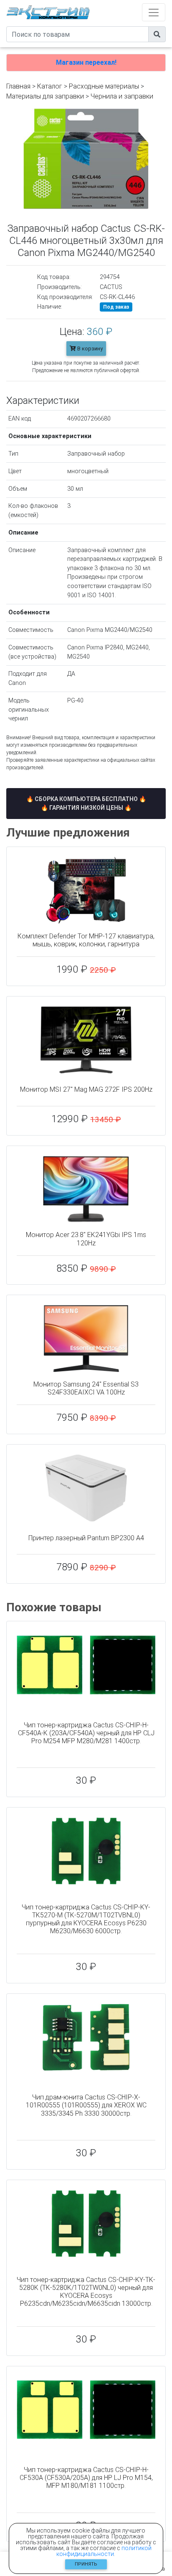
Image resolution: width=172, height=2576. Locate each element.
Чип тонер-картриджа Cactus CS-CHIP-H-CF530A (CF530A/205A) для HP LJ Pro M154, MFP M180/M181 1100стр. (86, 2478)
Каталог (50, 86)
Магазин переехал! (86, 62)
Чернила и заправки (122, 96)
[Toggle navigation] (154, 12)
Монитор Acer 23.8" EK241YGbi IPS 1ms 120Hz (86, 1239)
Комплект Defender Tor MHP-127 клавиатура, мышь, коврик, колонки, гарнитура (86, 940)
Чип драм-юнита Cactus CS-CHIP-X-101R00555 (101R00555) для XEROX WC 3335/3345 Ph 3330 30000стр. (86, 2105)
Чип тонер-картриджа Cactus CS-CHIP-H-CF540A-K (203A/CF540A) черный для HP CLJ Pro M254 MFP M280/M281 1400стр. (86, 1733)
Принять (86, 2564)
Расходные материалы (104, 86)
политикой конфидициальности (104, 2551)
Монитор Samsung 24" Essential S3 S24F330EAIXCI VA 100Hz (86, 1388)
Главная (18, 86)
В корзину (89, 349)
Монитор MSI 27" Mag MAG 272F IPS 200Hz (86, 1089)
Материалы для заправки (45, 96)
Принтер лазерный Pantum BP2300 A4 (86, 1538)
